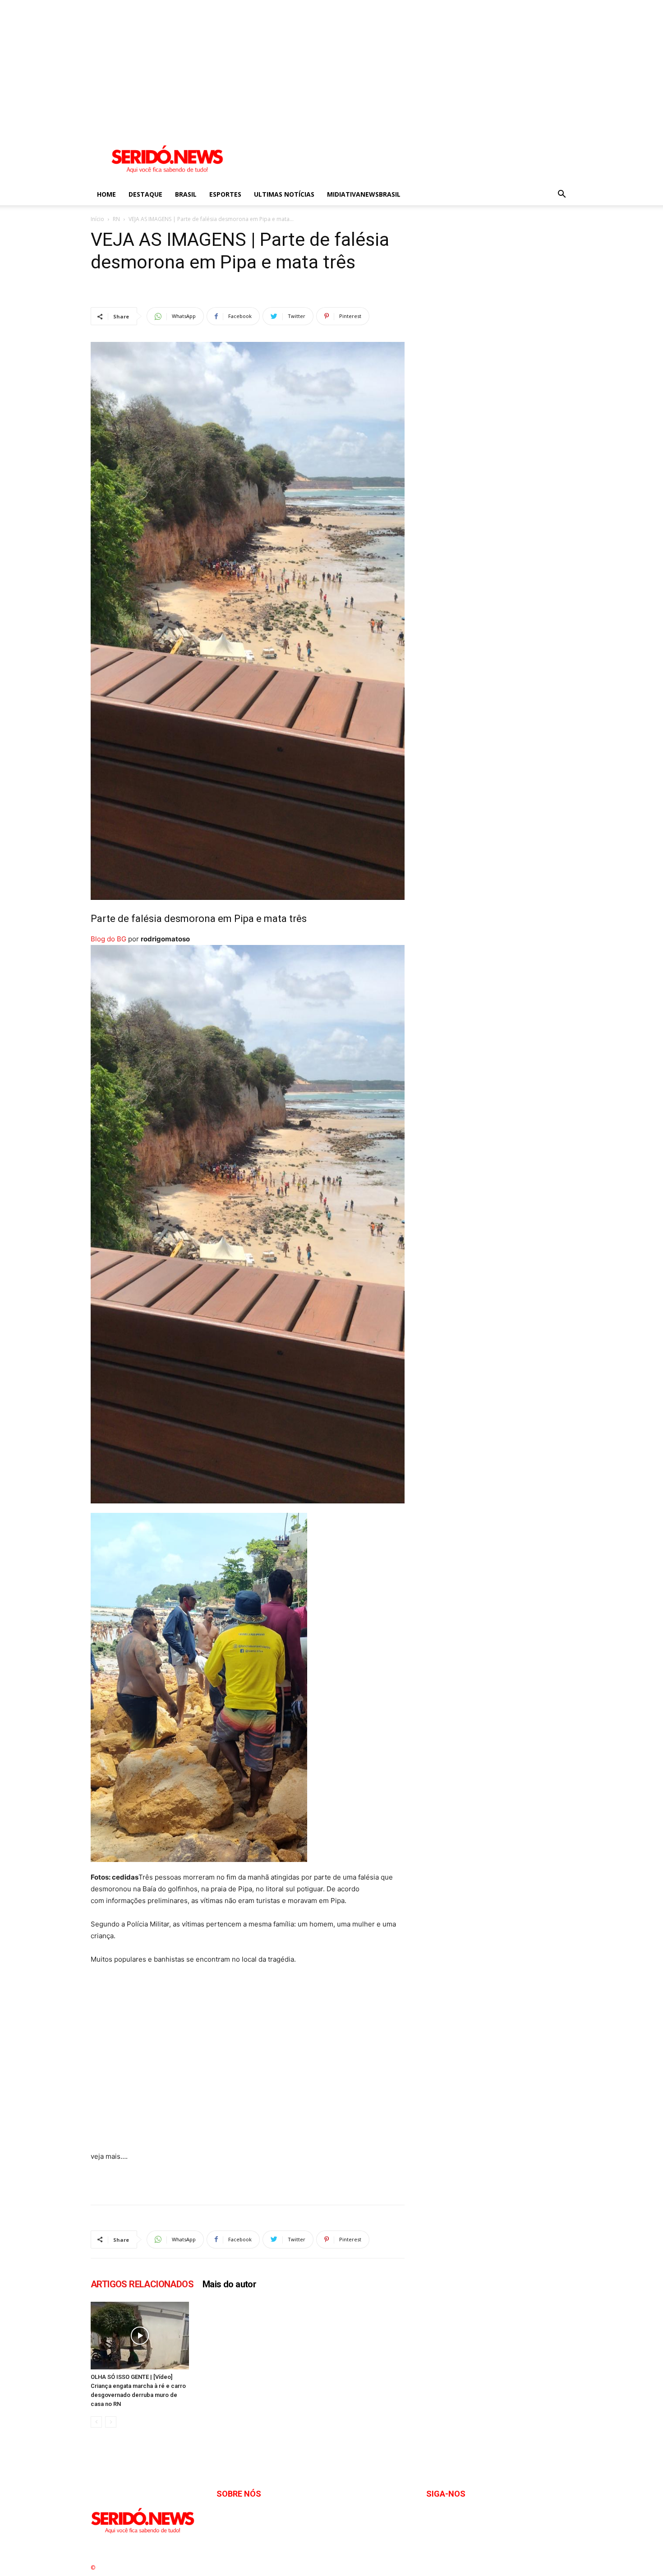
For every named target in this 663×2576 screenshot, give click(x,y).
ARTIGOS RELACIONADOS (142, 2284)
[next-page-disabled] (111, 2422)
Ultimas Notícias (284, 194)
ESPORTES (225, 194)
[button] (562, 195)
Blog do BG (108, 939)
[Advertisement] (271, 63)
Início (97, 219)
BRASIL (186, 194)
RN (116, 219)
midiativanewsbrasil (364, 194)
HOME (106, 194)
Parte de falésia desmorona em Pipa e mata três (199, 919)
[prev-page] (96, 2422)
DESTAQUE (145, 194)
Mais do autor (229, 2284)
